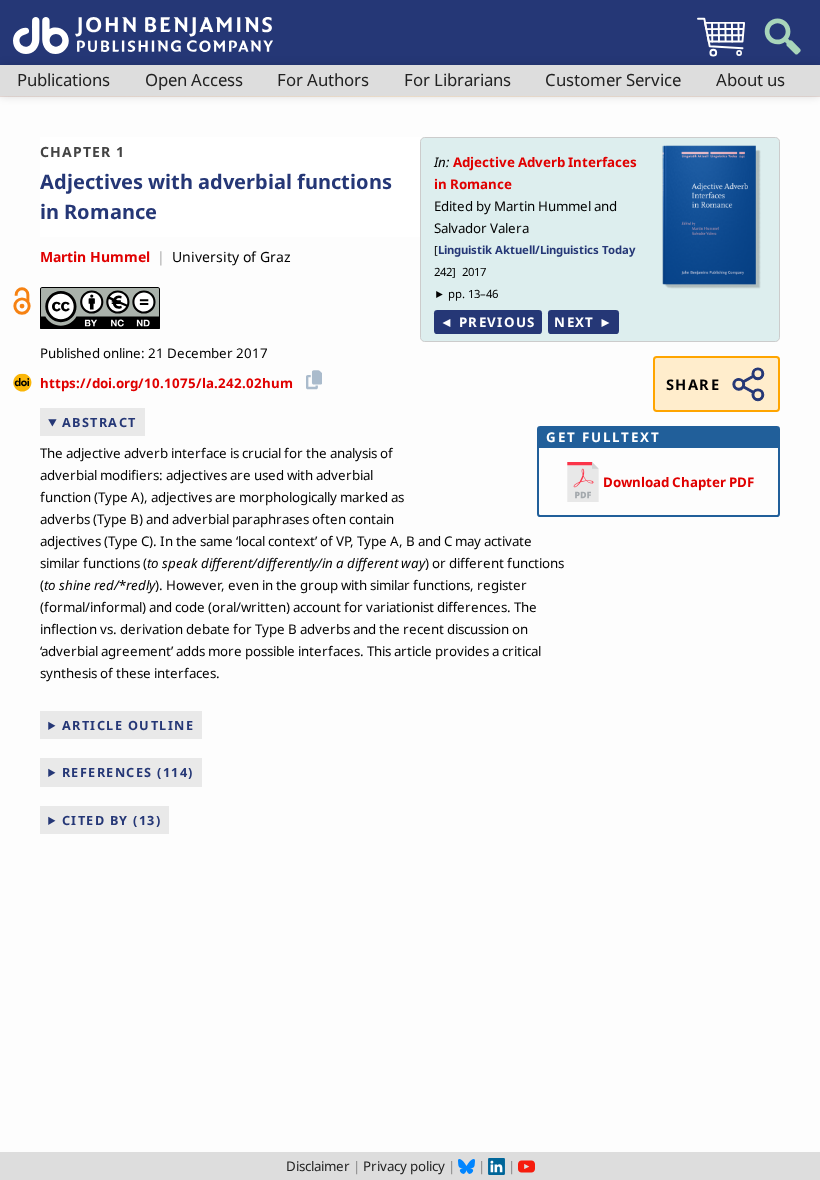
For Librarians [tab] (457, 79)
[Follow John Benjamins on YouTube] (526, 1166)
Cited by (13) (112, 820)
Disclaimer (318, 1166)
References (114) (128, 772)
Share (693, 384)
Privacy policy (404, 1166)
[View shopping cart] (721, 56)
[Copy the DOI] (310, 376)
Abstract (99, 422)
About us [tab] (750, 79)
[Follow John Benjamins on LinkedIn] (496, 1166)
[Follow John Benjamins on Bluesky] (466, 1166)
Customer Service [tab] (613, 79)
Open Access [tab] (194, 79)
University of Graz (231, 256)
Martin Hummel (95, 256)
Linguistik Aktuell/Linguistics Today (536, 249)
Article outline (128, 725)
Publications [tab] (63, 79)
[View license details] (100, 308)
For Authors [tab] (323, 79)
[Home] (143, 24)
